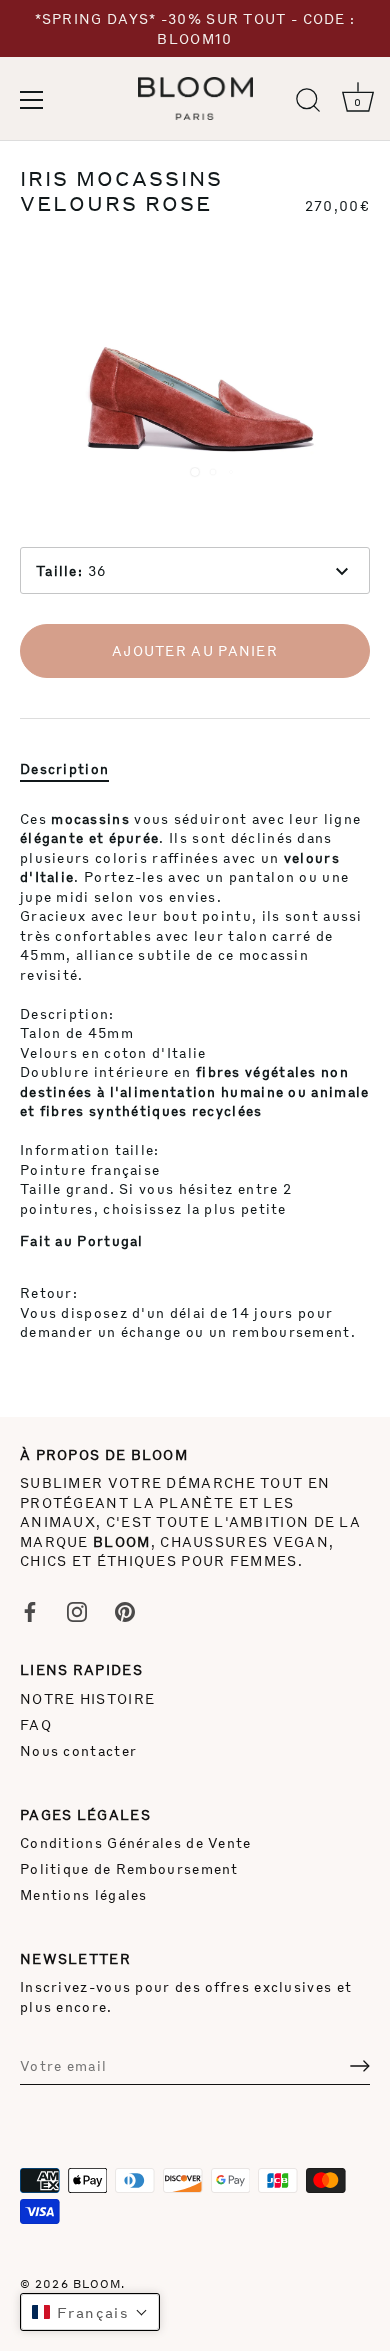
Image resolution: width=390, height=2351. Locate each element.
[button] (90, 2312)
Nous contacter (78, 1750)
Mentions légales (84, 1894)
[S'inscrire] (360, 2066)
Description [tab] (64, 768)
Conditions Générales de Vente (136, 1842)
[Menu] (32, 100)
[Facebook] (30, 1610)
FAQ (36, 1724)
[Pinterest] (125, 1610)
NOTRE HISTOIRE (87, 1698)
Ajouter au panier (195, 650)
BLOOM (97, 2283)
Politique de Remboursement (129, 1868)
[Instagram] (77, 1610)
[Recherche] (308, 103)
